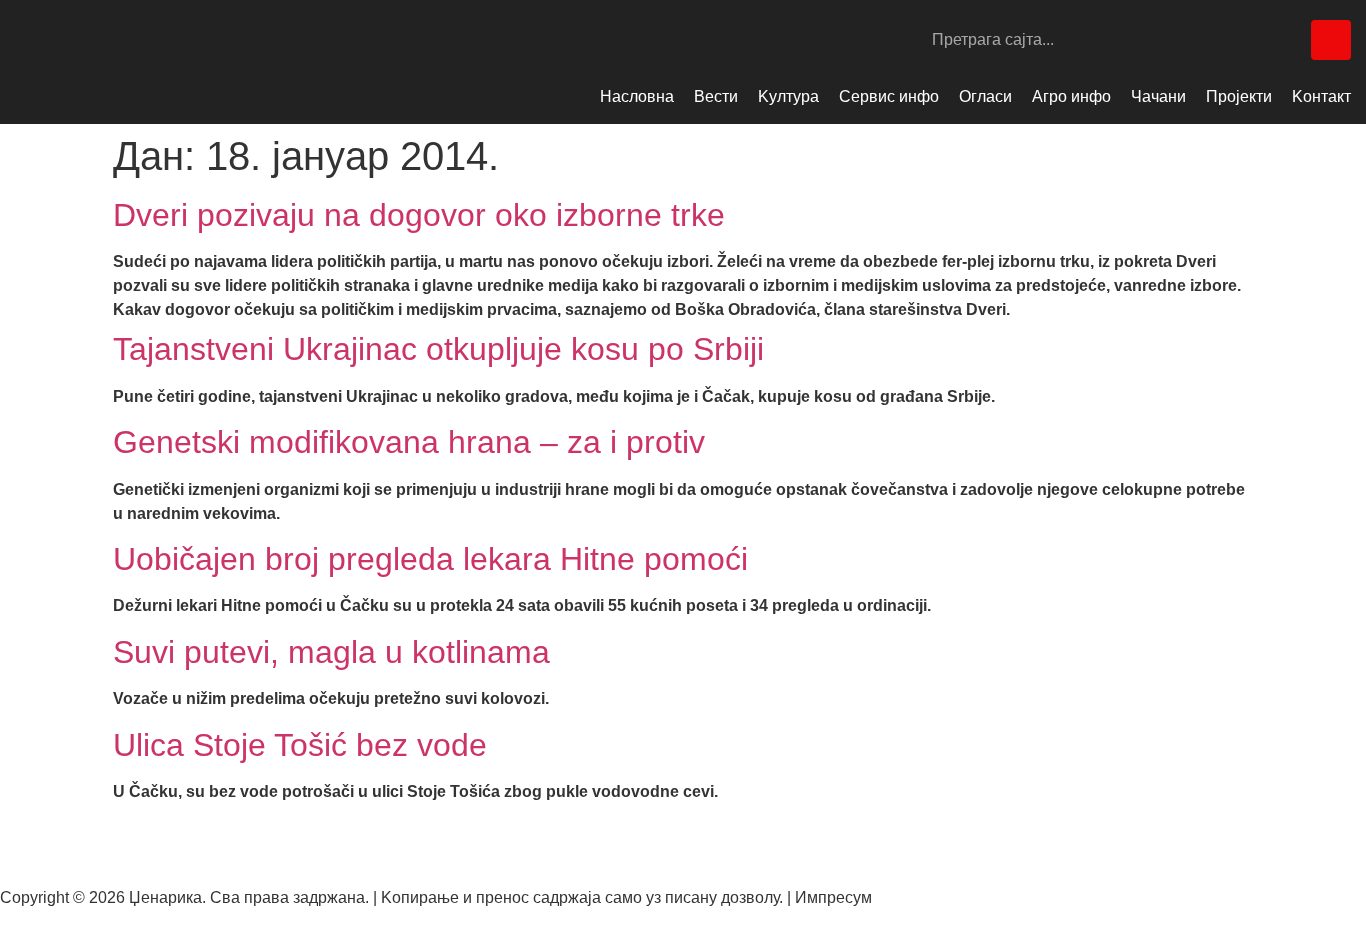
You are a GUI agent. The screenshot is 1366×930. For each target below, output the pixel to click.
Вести (716, 96)
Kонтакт (1321, 96)
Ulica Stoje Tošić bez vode (300, 745)
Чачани (1158, 96)
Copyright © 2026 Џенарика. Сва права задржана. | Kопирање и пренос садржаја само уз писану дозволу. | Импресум (436, 897)
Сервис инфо (889, 96)
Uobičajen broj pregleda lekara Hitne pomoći (430, 559)
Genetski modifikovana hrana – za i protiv (409, 442)
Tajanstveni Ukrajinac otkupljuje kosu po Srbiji (438, 349)
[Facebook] (1196, 40)
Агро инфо (1071, 96)
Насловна (637, 96)
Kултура (788, 96)
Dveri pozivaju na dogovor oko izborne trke (419, 215)
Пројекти (1239, 96)
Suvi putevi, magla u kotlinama (331, 652)
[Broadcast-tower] (1331, 40)
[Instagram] (1241, 40)
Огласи (985, 96)
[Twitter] (1286, 40)
